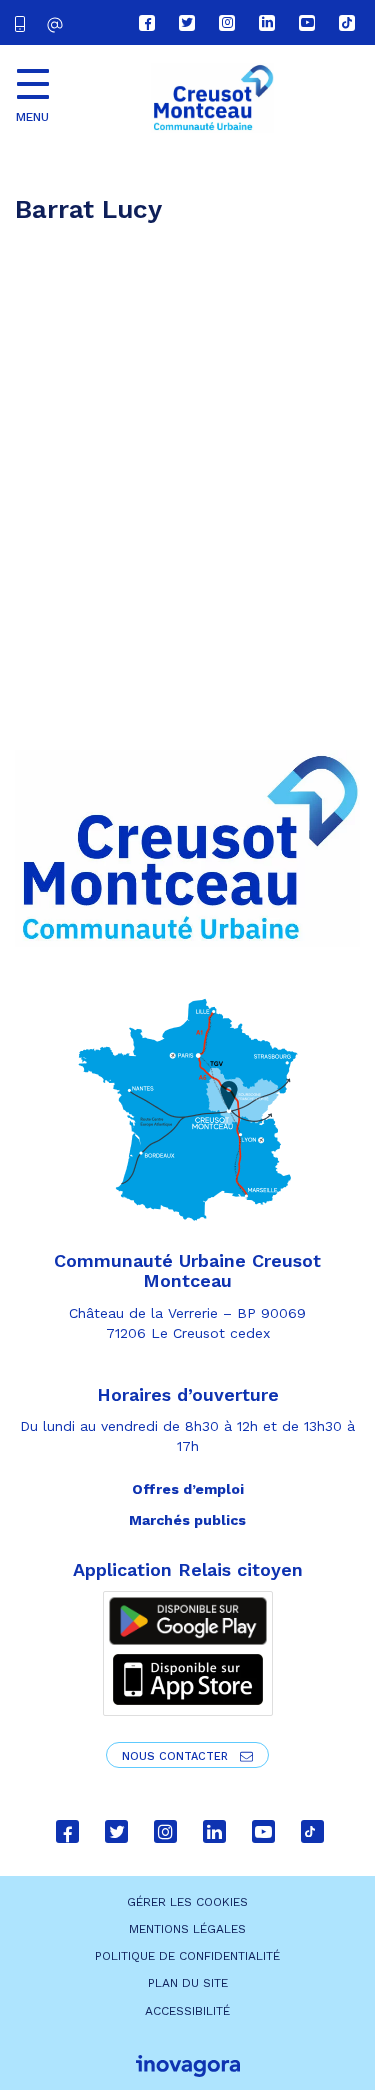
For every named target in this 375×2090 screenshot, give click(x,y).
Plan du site (188, 1983)
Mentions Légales (187, 1929)
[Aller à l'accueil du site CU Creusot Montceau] (212, 98)
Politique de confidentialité (187, 1956)
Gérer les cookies (187, 1902)
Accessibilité (187, 2011)
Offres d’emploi (188, 1489)
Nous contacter (177, 1756)
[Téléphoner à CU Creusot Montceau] (24, 22)
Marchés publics (187, 1520)
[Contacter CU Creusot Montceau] (57, 24)
